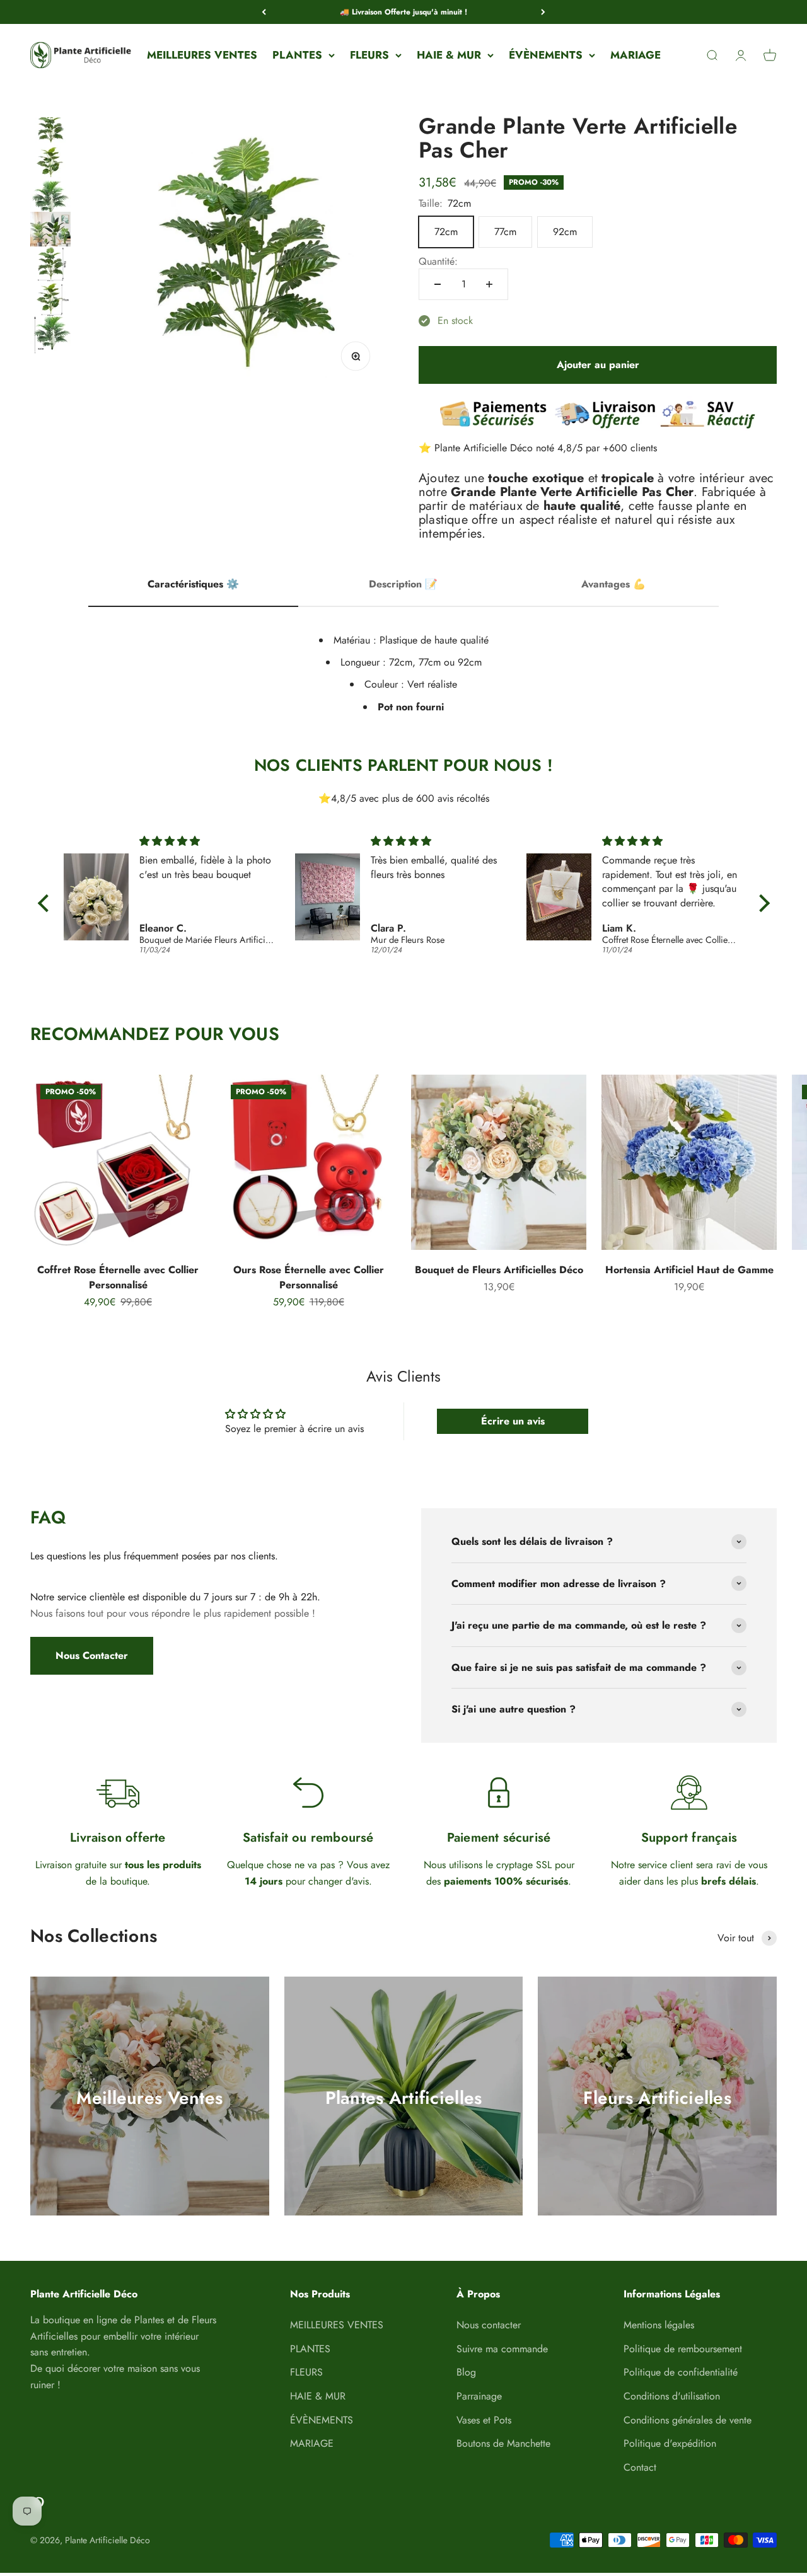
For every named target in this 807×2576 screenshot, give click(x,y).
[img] (207, 841)
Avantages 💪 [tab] (613, 584)
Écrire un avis (513, 1421)
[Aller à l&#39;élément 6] (50, 305)
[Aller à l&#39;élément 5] (50, 270)
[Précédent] (264, 12)
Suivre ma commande (502, 2349)
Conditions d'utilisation (672, 2396)
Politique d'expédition (670, 2443)
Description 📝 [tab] (403, 584)
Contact (640, 2467)
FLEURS (369, 55)
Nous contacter (489, 2325)
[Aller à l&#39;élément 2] (50, 166)
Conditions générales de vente (688, 2420)
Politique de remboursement (683, 2349)
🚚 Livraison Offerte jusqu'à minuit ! (403, 12)
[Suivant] (543, 12)
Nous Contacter (92, 1655)
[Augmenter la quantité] (489, 284)
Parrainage (479, 2396)
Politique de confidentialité (681, 2372)
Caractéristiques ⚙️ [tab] (193, 584)
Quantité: (438, 261)
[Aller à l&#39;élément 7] (50, 339)
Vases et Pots (484, 2420)
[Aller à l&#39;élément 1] (50, 131)
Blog (466, 2372)
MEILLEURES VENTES (202, 55)
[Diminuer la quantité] (438, 284)
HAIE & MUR (449, 55)
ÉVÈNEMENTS (546, 55)
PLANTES (297, 55)
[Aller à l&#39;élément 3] (50, 201)
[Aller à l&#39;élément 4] (50, 235)
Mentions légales (659, 2325)
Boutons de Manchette (503, 2443)
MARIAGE (636, 55)
